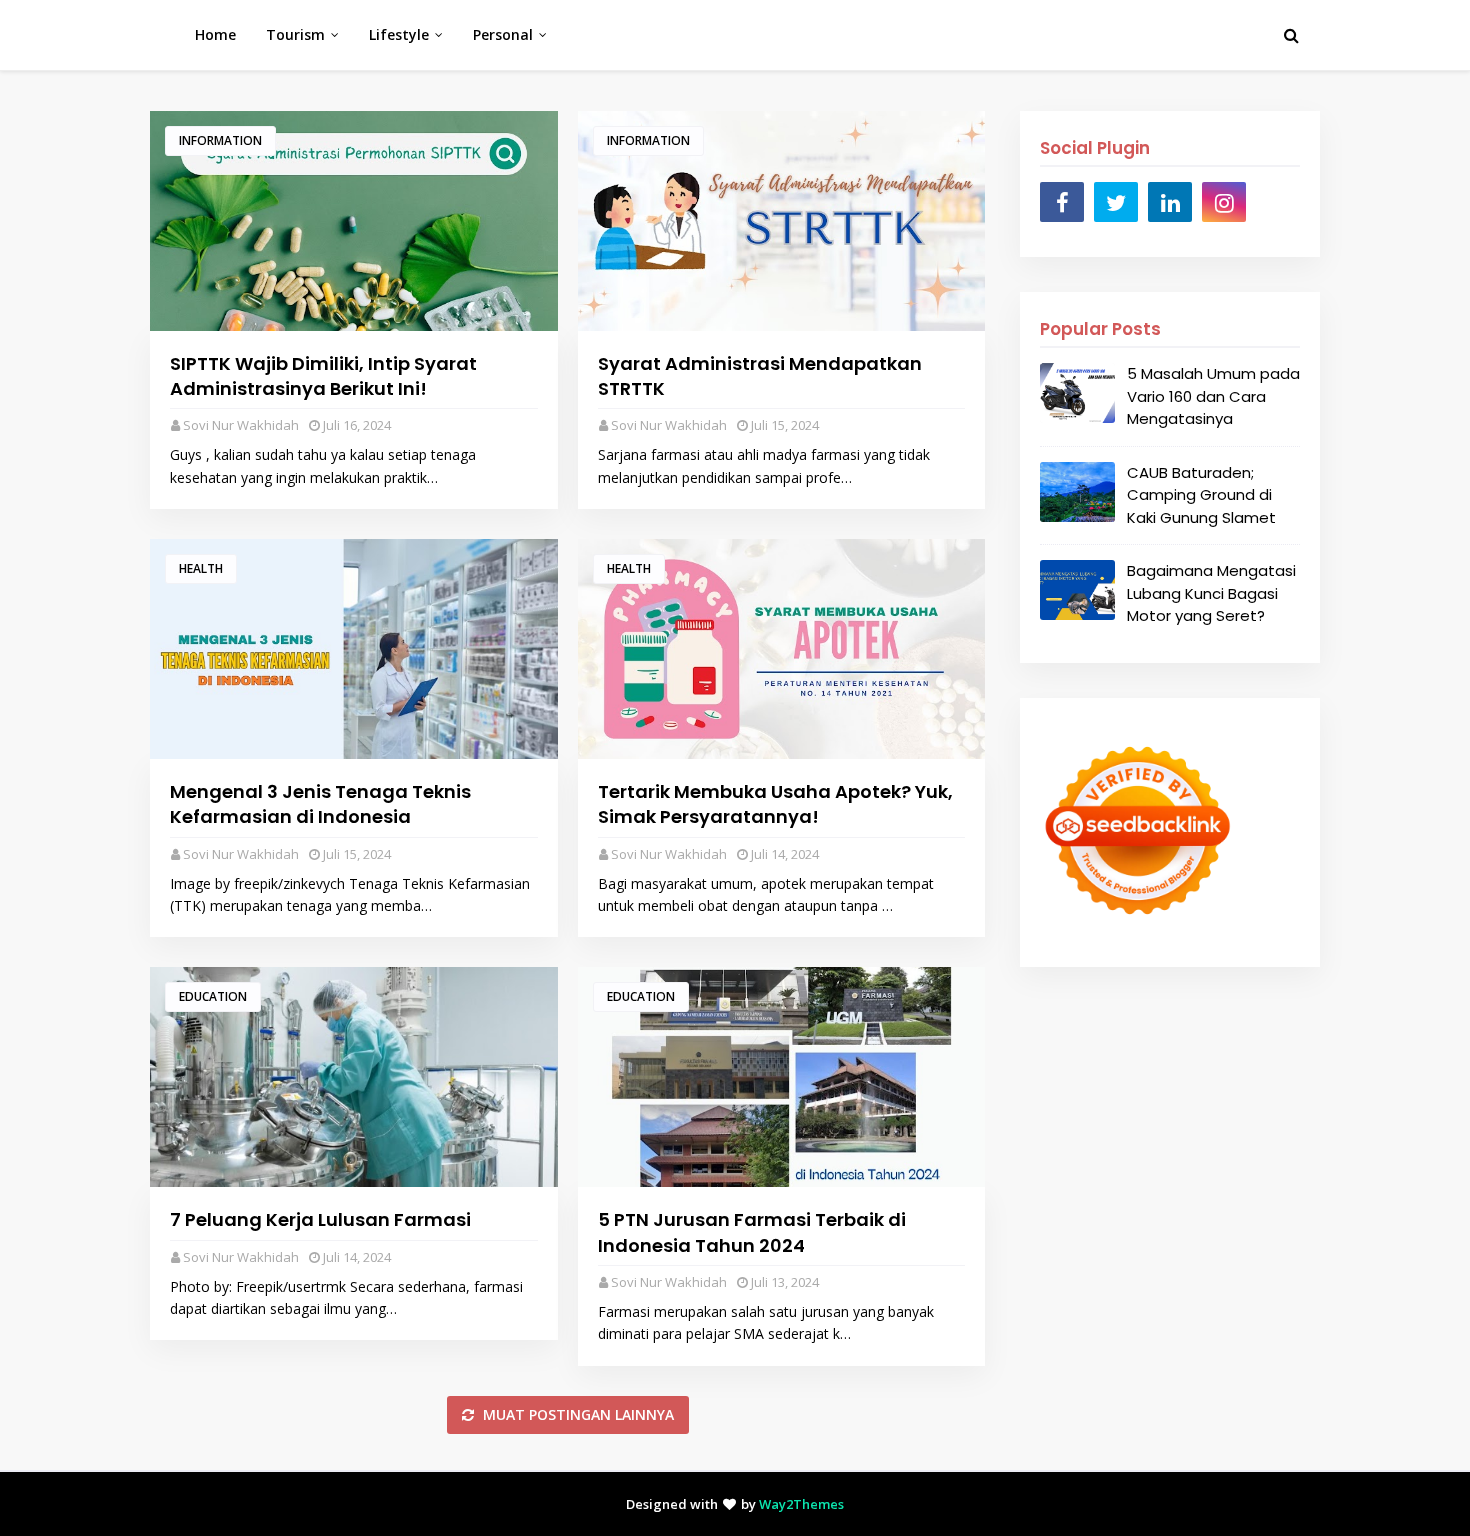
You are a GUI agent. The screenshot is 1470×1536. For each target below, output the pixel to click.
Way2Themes (801, 1504)
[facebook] (1062, 202)
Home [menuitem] (215, 34)
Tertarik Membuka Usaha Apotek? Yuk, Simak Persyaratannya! (775, 804)
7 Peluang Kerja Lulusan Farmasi (320, 1219)
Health (201, 568)
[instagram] (1224, 202)
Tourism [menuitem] (295, 34)
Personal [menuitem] (503, 34)
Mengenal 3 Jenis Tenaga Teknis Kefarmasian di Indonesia (320, 804)
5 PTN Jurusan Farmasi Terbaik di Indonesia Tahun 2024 (752, 1232)
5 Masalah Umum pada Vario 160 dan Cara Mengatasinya (1213, 396)
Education (213, 996)
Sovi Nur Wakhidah (241, 425)
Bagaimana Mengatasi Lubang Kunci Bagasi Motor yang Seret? (1211, 593)
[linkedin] (1170, 202)
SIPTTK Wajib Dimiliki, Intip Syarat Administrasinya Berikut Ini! (323, 376)
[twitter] (1116, 202)
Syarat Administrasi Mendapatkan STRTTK (760, 376)
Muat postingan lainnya (576, 1414)
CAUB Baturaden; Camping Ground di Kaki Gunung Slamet (1201, 495)
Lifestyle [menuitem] (399, 34)
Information (220, 140)
